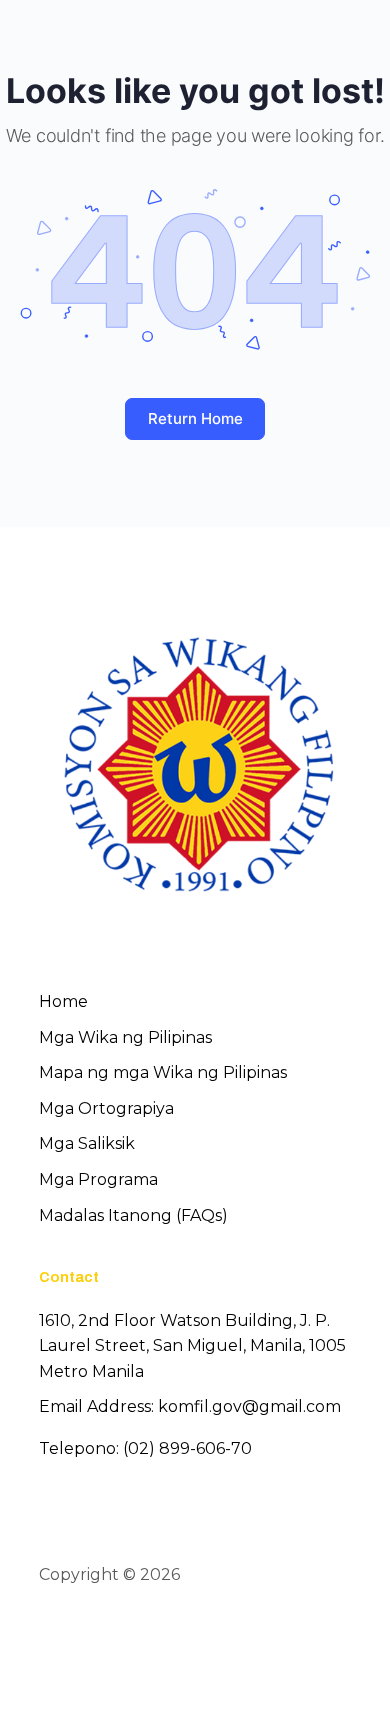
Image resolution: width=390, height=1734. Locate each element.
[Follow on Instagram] (125, 1632)
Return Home (195, 418)
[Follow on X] (89, 1632)
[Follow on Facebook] (53, 1632)
